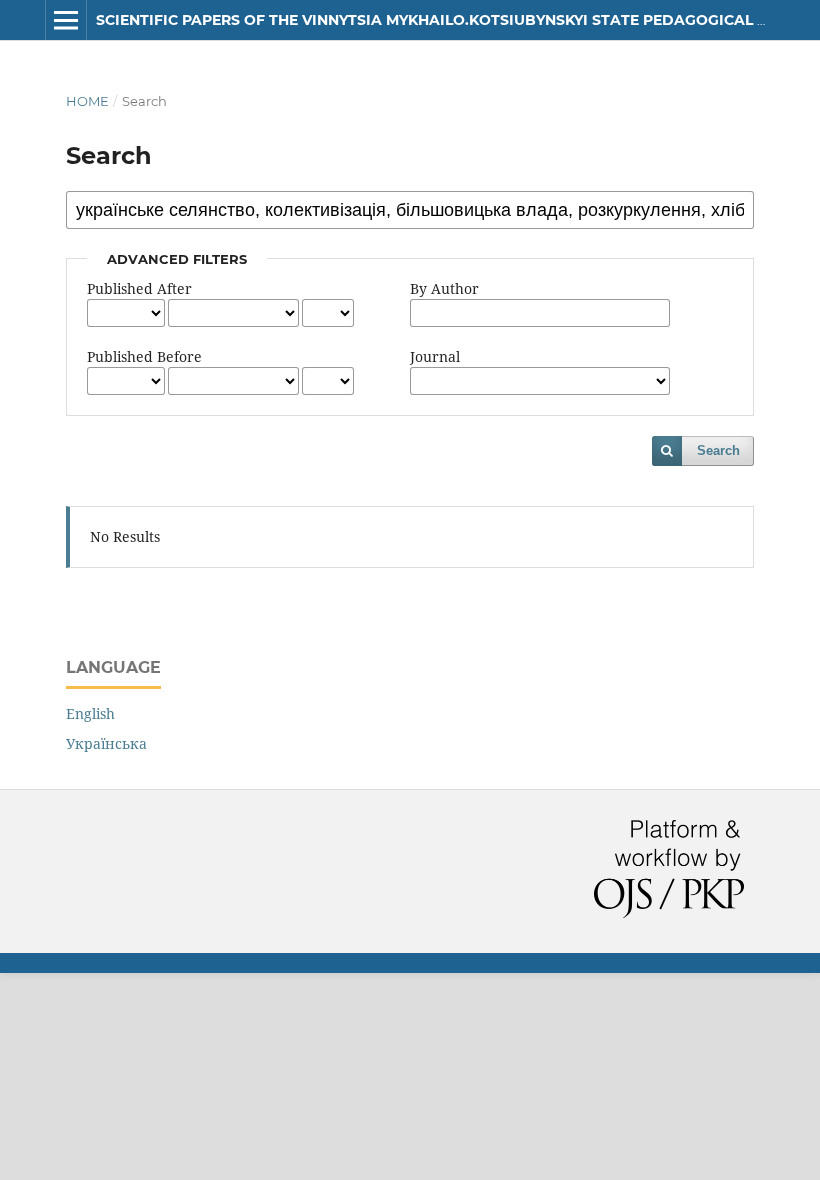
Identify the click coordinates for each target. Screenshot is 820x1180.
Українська (106, 743)
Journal (435, 356)
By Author (444, 288)
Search (718, 450)
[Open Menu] (66, 20)
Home (87, 101)
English (90, 713)
